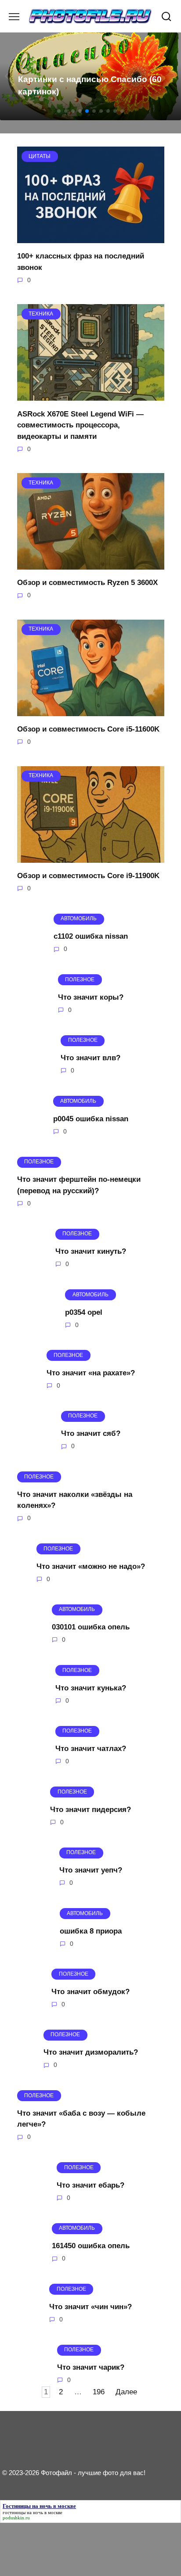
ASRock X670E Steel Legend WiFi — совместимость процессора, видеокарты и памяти (80, 425)
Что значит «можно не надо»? (91, 1566)
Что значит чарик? (91, 2367)
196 (99, 2392)
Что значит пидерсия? (90, 1809)
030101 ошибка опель (91, 1627)
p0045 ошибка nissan (91, 1118)
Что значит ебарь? (90, 2185)
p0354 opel (84, 1312)
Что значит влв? (90, 1058)
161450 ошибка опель (91, 2246)
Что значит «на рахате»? (91, 1373)
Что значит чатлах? (91, 1749)
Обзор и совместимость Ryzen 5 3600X (87, 583)
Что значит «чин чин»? (90, 2306)
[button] (59, 111)
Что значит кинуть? (91, 1251)
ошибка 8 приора (91, 1931)
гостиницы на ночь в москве (33, 2512)
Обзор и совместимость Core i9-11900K (88, 876)
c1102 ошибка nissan (91, 936)
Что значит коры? (91, 997)
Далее (126, 2392)
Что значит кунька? (91, 1688)
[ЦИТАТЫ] (91, 238)
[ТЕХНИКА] (91, 395)
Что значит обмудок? (90, 1992)
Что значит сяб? (91, 1433)
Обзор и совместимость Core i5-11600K (88, 729)
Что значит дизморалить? (91, 2052)
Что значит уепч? (91, 1870)
